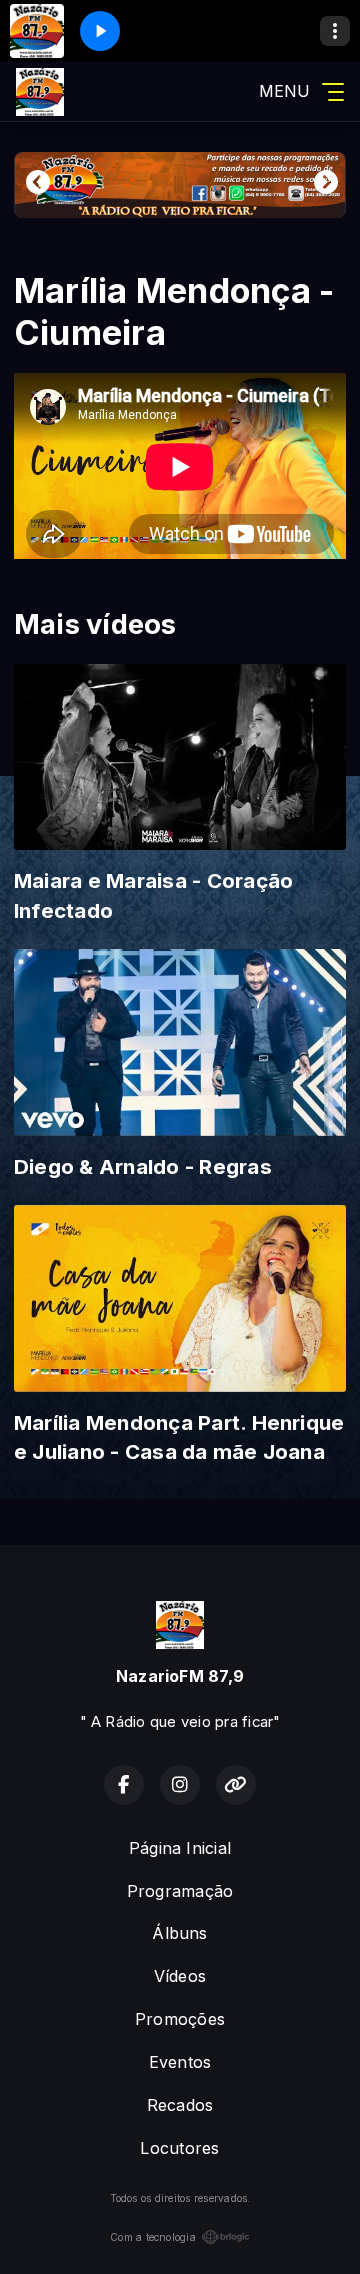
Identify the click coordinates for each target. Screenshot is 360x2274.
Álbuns (179, 1933)
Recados (180, 2105)
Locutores (179, 2148)
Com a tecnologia (153, 2237)
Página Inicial (180, 1848)
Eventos (180, 2062)
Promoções (180, 2019)
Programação (180, 1891)
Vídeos (180, 1976)
